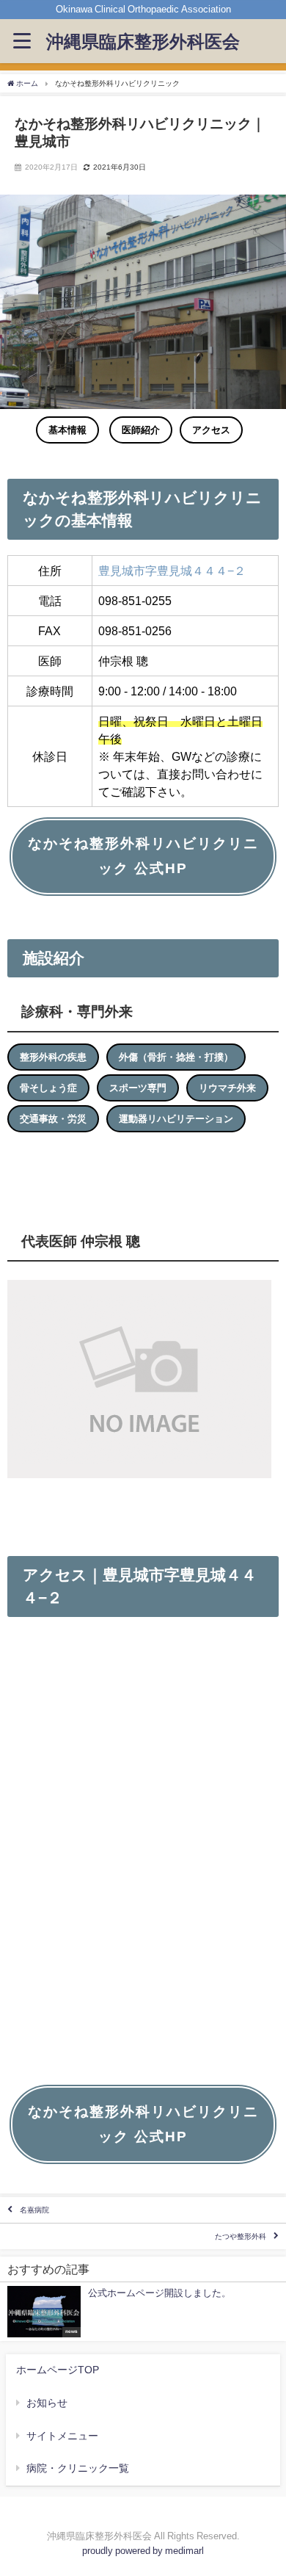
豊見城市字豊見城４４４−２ (172, 571)
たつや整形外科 (241, 2236)
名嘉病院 (34, 2210)
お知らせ (47, 2403)
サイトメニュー (62, 2436)
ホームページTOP (58, 2370)
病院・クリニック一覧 (78, 2468)
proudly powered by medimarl (143, 2551)
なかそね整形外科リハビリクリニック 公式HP (143, 856)
